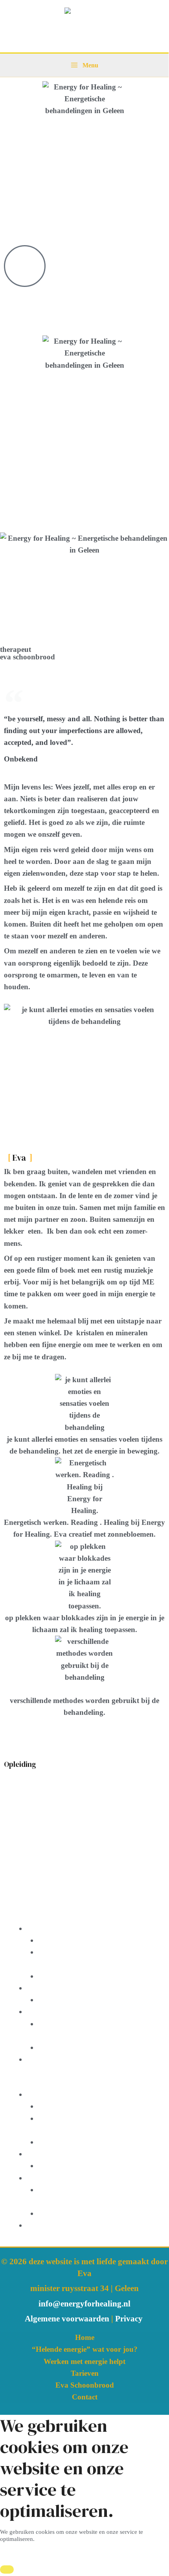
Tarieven (85, 2373)
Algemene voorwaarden (67, 2319)
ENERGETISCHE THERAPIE (78, 1928)
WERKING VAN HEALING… (88, 1940)
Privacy (130, 2319)
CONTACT (45, 2059)
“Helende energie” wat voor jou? (85, 2349)
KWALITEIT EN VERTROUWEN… (99, 2047)
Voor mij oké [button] (61, 2552)
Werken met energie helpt (84, 2361)
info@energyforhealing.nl (84, 2304)
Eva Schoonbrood (85, 2385)
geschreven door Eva (71, 1976)
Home (85, 2337)
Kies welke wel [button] (21, 2552)
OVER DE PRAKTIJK (64, 2011)
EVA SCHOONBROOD (77, 2000)
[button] (84, 2083)
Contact (85, 2397)
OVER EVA (46, 1988)
